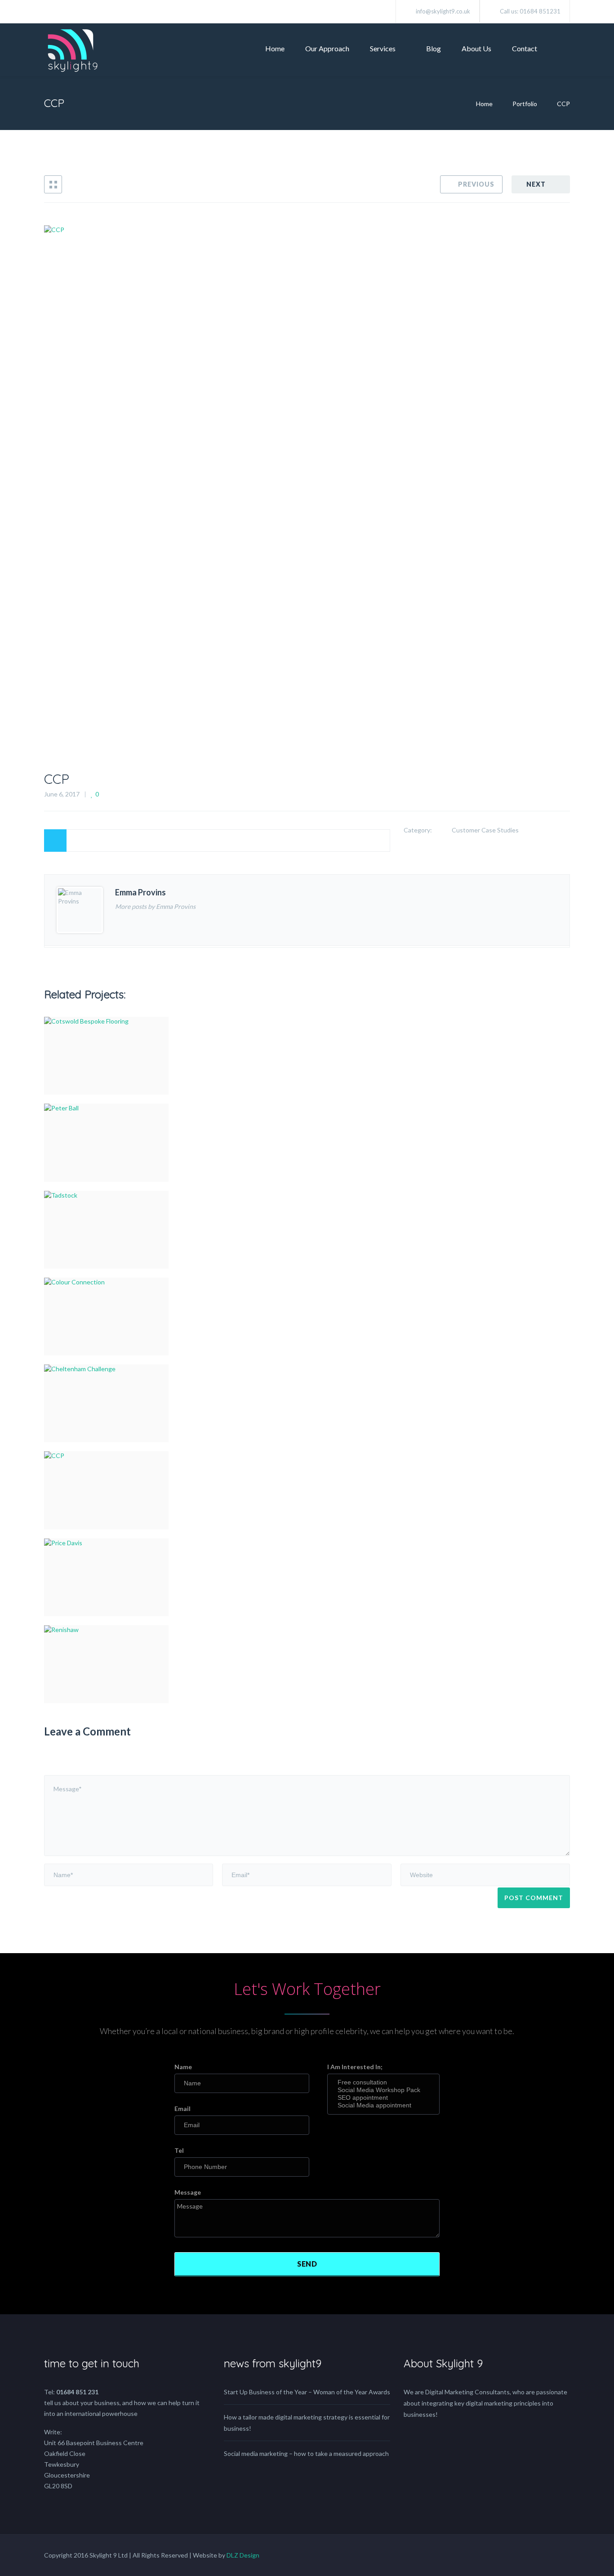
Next (536, 184)
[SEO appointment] (383, 2098)
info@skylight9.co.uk (443, 11)
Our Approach (327, 48)
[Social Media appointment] (383, 2105)
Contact (525, 48)
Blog (434, 48)
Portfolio (525, 104)
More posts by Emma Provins (155, 906)
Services (383, 48)
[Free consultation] (383, 2082)
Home (275, 48)
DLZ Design (243, 2555)
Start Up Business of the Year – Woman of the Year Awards (307, 2392)
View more (106, 1056)
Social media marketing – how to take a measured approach (306, 2453)
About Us (476, 48)
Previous (476, 184)
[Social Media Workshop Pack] (383, 2090)
